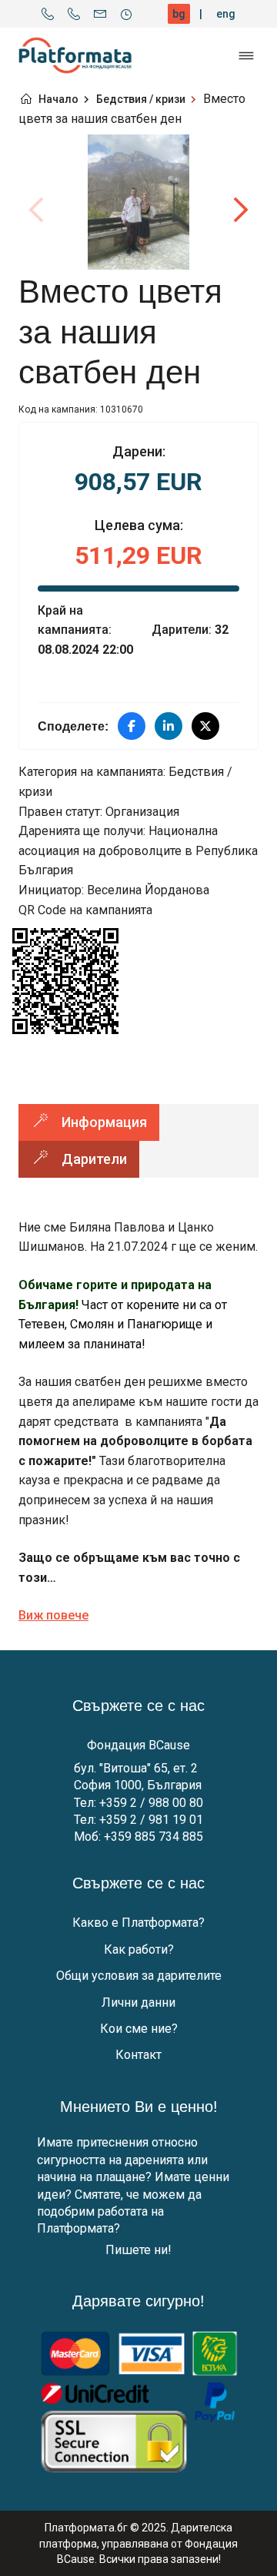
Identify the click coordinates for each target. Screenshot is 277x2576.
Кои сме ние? (139, 2029)
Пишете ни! (138, 2250)
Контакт (138, 2055)
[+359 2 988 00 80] (48, 14)
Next (240, 210)
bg (179, 14)
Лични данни (138, 2002)
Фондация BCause (138, 1745)
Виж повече (53, 1615)
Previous (37, 210)
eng (226, 14)
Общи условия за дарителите (139, 1976)
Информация (104, 1122)
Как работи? (139, 1949)
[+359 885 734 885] (74, 14)
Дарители (94, 1159)
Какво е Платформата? (138, 1923)
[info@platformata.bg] (100, 14)
